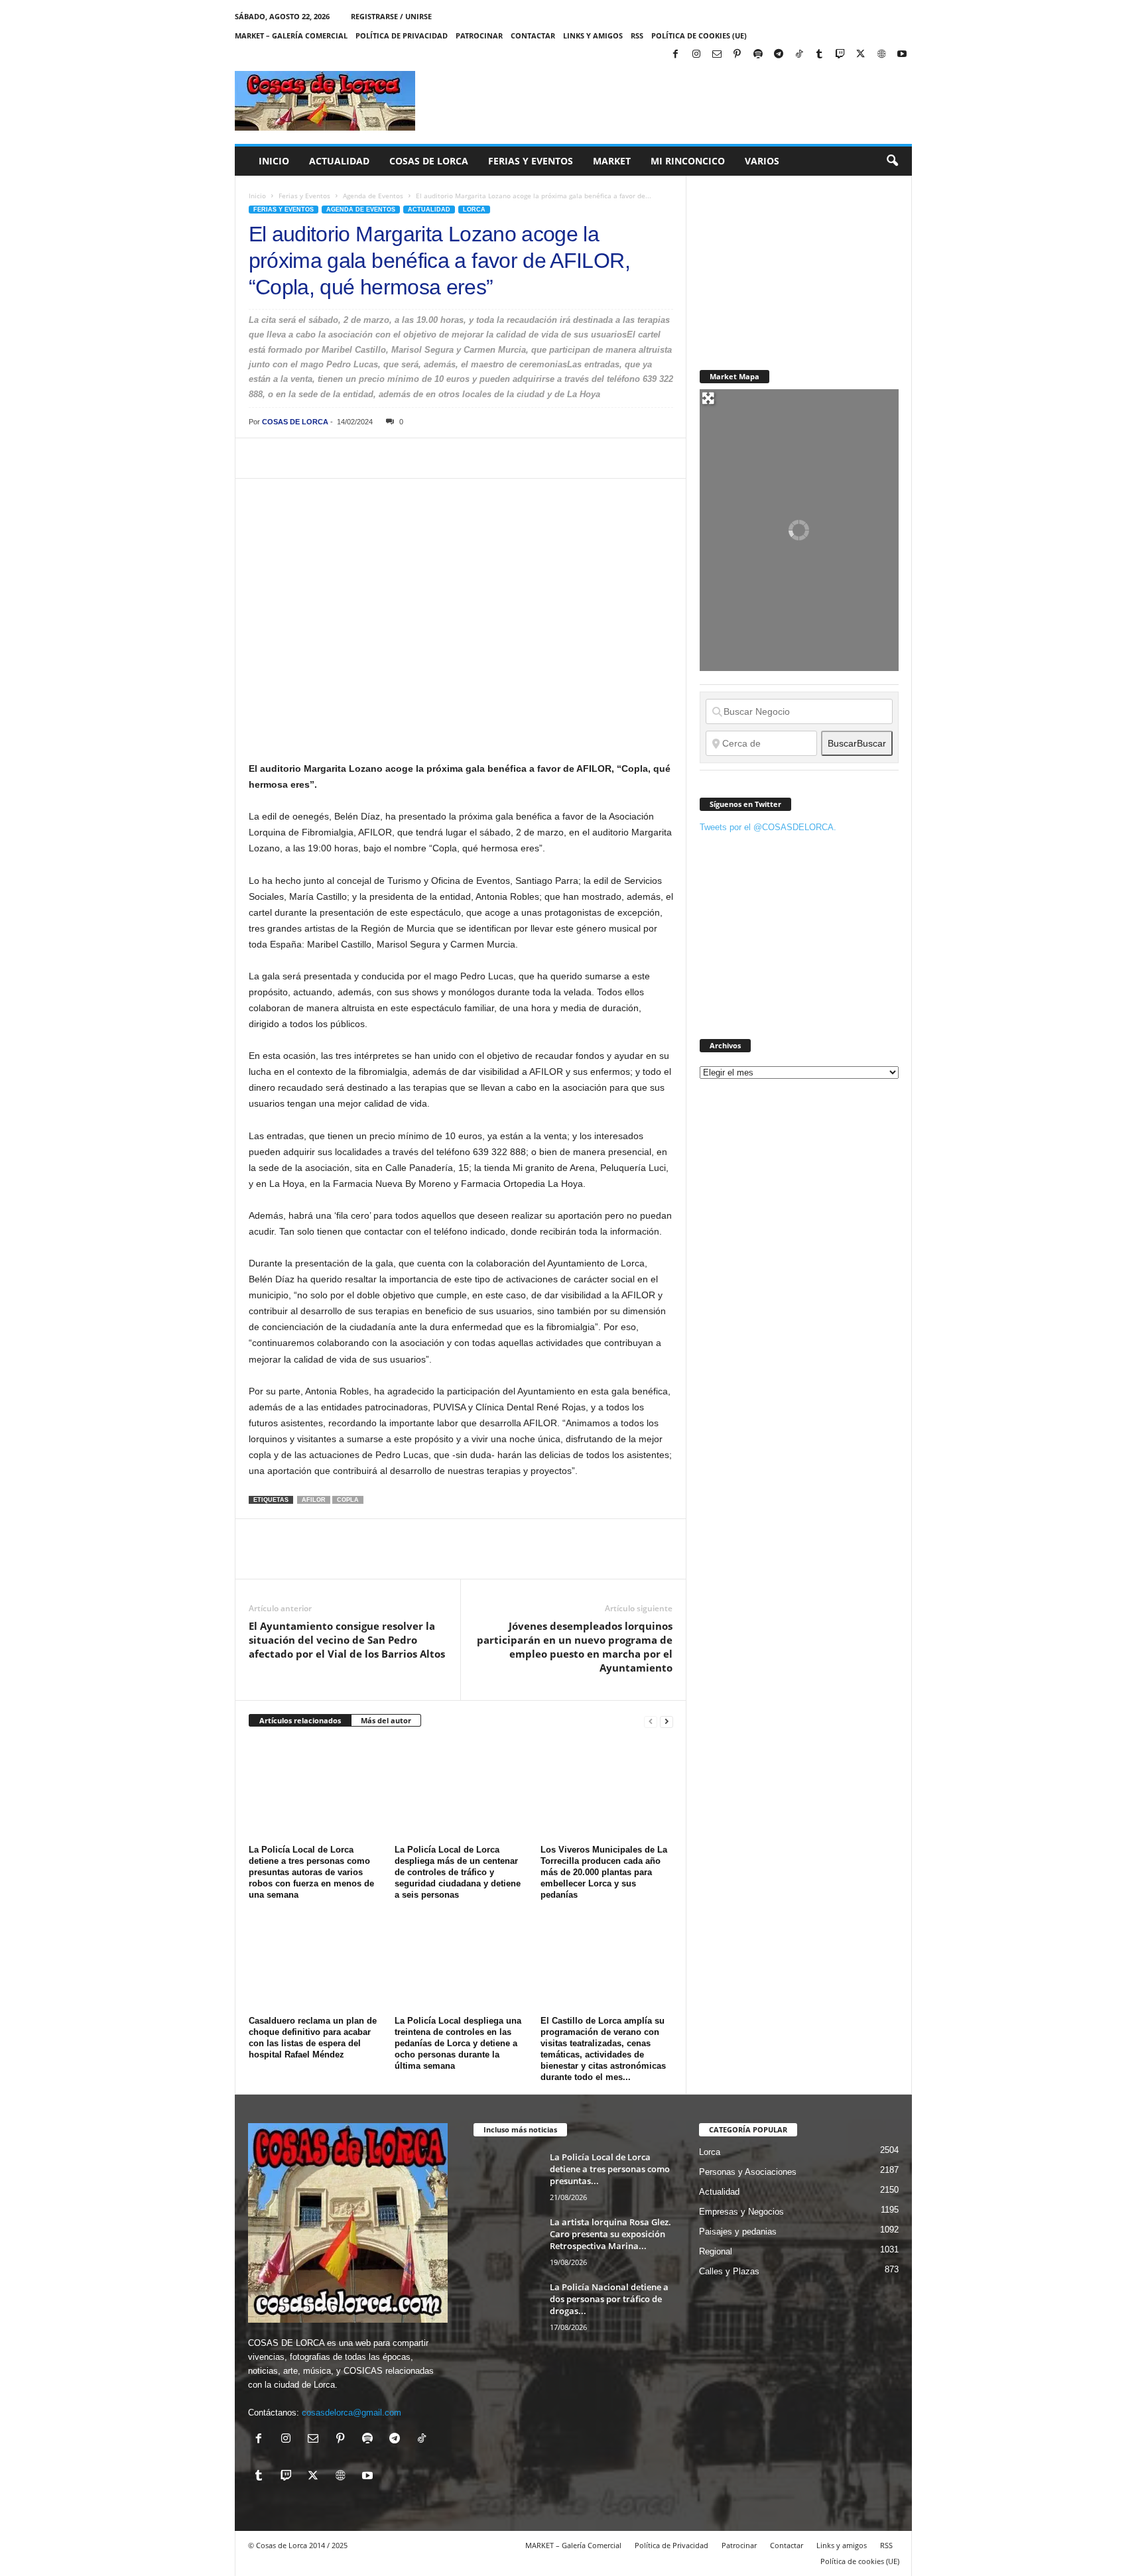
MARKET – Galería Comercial (291, 35)
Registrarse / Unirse (391, 16)
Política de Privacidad (402, 35)
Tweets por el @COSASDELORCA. (768, 827)
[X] (861, 55)
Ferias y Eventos (531, 161)
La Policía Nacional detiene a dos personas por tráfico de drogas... (609, 2299)
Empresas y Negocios (741, 2212)
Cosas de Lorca (429, 161)
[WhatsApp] (353, 458)
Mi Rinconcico (688, 161)
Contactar (533, 35)
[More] (507, 458)
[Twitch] (840, 55)
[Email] (445, 458)
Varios (762, 161)
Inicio (274, 161)
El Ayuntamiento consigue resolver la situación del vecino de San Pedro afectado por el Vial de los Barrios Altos (347, 1640)
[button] (892, 161)
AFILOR (314, 1500)
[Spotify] (758, 55)
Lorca (474, 210)
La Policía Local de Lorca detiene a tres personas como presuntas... (610, 2169)
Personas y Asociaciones (748, 2172)
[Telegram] (779, 55)
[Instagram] (696, 55)
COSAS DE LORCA (295, 422)
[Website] (881, 55)
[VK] (476, 458)
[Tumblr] (820, 55)
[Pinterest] (737, 55)
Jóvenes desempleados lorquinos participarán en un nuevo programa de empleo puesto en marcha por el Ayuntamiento (575, 1647)
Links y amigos (593, 35)
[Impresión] (414, 458)
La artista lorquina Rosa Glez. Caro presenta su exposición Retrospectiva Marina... (610, 2234)
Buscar (857, 743)
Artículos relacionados (300, 1720)
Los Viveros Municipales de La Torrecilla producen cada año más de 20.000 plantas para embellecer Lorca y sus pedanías (604, 1872)
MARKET (612, 161)
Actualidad (339, 161)
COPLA (348, 1500)
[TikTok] (799, 55)
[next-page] (667, 1721)
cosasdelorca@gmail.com (351, 2413)
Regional (716, 2251)
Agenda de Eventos (373, 196)
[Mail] (717, 55)
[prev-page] (651, 1721)
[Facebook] (676, 55)
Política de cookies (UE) (699, 35)
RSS (637, 35)
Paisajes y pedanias (738, 2232)
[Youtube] (902, 55)
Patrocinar (479, 35)
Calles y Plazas (729, 2271)
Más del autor (386, 1720)
